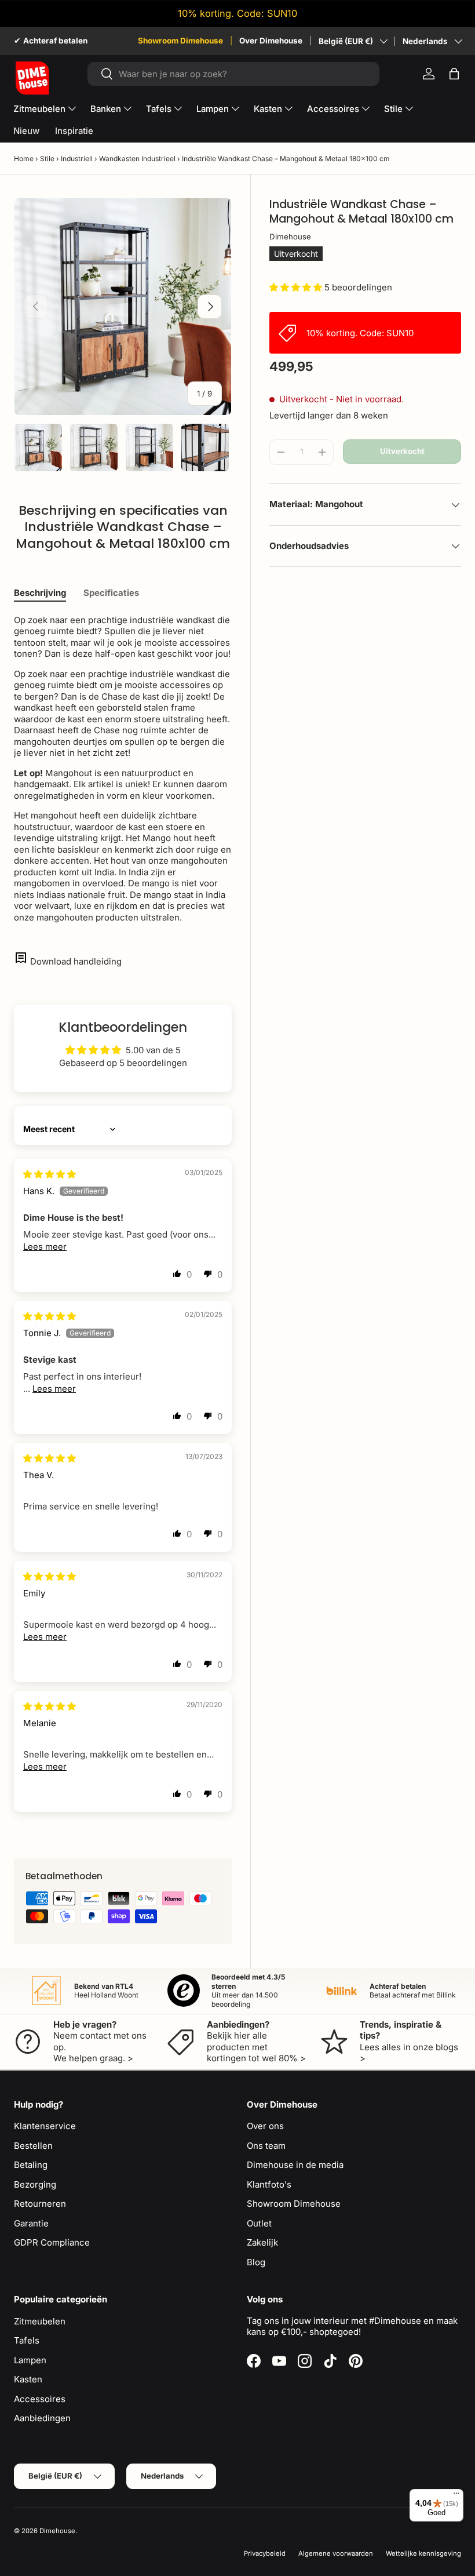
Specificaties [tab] (111, 593)
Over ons (265, 2126)
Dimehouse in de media (295, 2165)
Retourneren (40, 2204)
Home (24, 159)
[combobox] (234, 74)
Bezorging (35, 2184)
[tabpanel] (123, 769)
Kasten (28, 2379)
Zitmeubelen (40, 2321)
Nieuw (26, 131)
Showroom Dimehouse (180, 41)
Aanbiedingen (42, 2418)
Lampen (30, 2360)
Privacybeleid (265, 2553)
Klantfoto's (269, 2184)
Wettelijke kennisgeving (423, 2553)
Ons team (266, 2146)
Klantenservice (45, 2126)
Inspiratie (74, 131)
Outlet (259, 2223)
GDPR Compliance (52, 2242)
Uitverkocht (402, 451)
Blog (256, 2262)
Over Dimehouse (271, 41)
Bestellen (33, 2146)
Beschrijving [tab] (40, 593)
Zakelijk (262, 2242)
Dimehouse (290, 237)
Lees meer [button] (45, 1247)
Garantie (31, 2223)
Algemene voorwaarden (336, 2553)
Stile (47, 159)
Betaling (31, 2165)
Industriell (77, 159)
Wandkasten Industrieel (137, 159)
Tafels (27, 2340)
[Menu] (456, 2496)
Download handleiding (76, 961)
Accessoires (40, 2399)
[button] (454, 74)
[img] (50, 1174)
